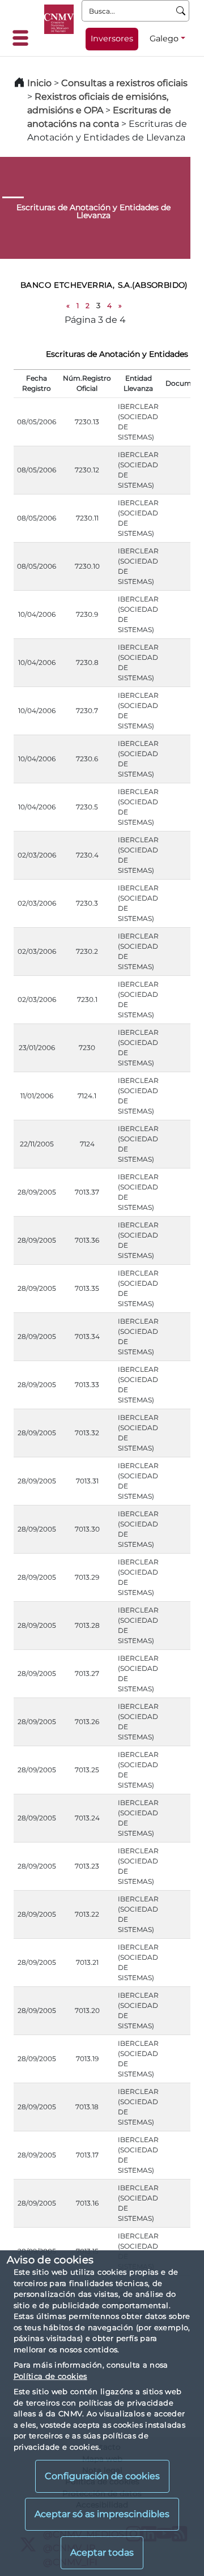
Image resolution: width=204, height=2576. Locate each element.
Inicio (39, 83)
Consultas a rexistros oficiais (124, 83)
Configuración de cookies (102, 2476)
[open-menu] (24, 38)
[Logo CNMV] (59, 19)
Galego (164, 39)
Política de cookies (50, 2376)
